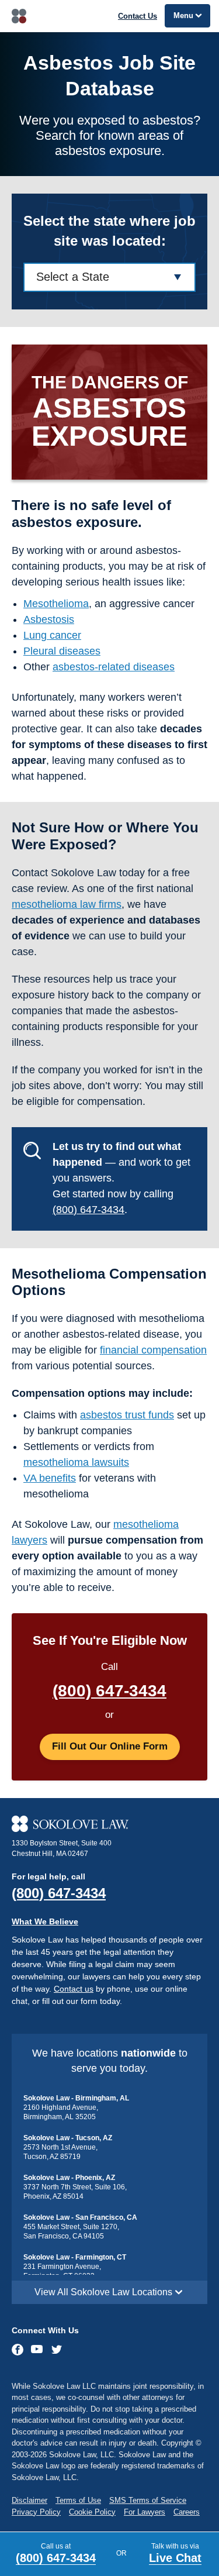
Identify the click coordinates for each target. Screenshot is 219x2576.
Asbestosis (49, 619)
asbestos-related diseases (114, 667)
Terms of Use (78, 2500)
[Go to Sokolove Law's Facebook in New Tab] (18, 2350)
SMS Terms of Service (148, 2500)
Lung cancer (52, 635)
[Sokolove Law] (109, 1824)
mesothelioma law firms (67, 904)
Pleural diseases (62, 651)
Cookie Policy (92, 2512)
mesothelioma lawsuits (76, 1462)
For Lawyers (145, 2512)
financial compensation (153, 1350)
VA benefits (50, 1478)
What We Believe (45, 1921)
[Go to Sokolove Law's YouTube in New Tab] (37, 2350)
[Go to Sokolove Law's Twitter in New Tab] (57, 2351)
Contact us (74, 1989)
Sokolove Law (19, 16)
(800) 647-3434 (88, 1210)
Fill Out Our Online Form (110, 1746)
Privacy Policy (36, 2512)
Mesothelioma (56, 604)
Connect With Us (45, 2330)
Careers (187, 2512)
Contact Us (138, 16)
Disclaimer (29, 2500)
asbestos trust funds (127, 1415)
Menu (183, 16)
